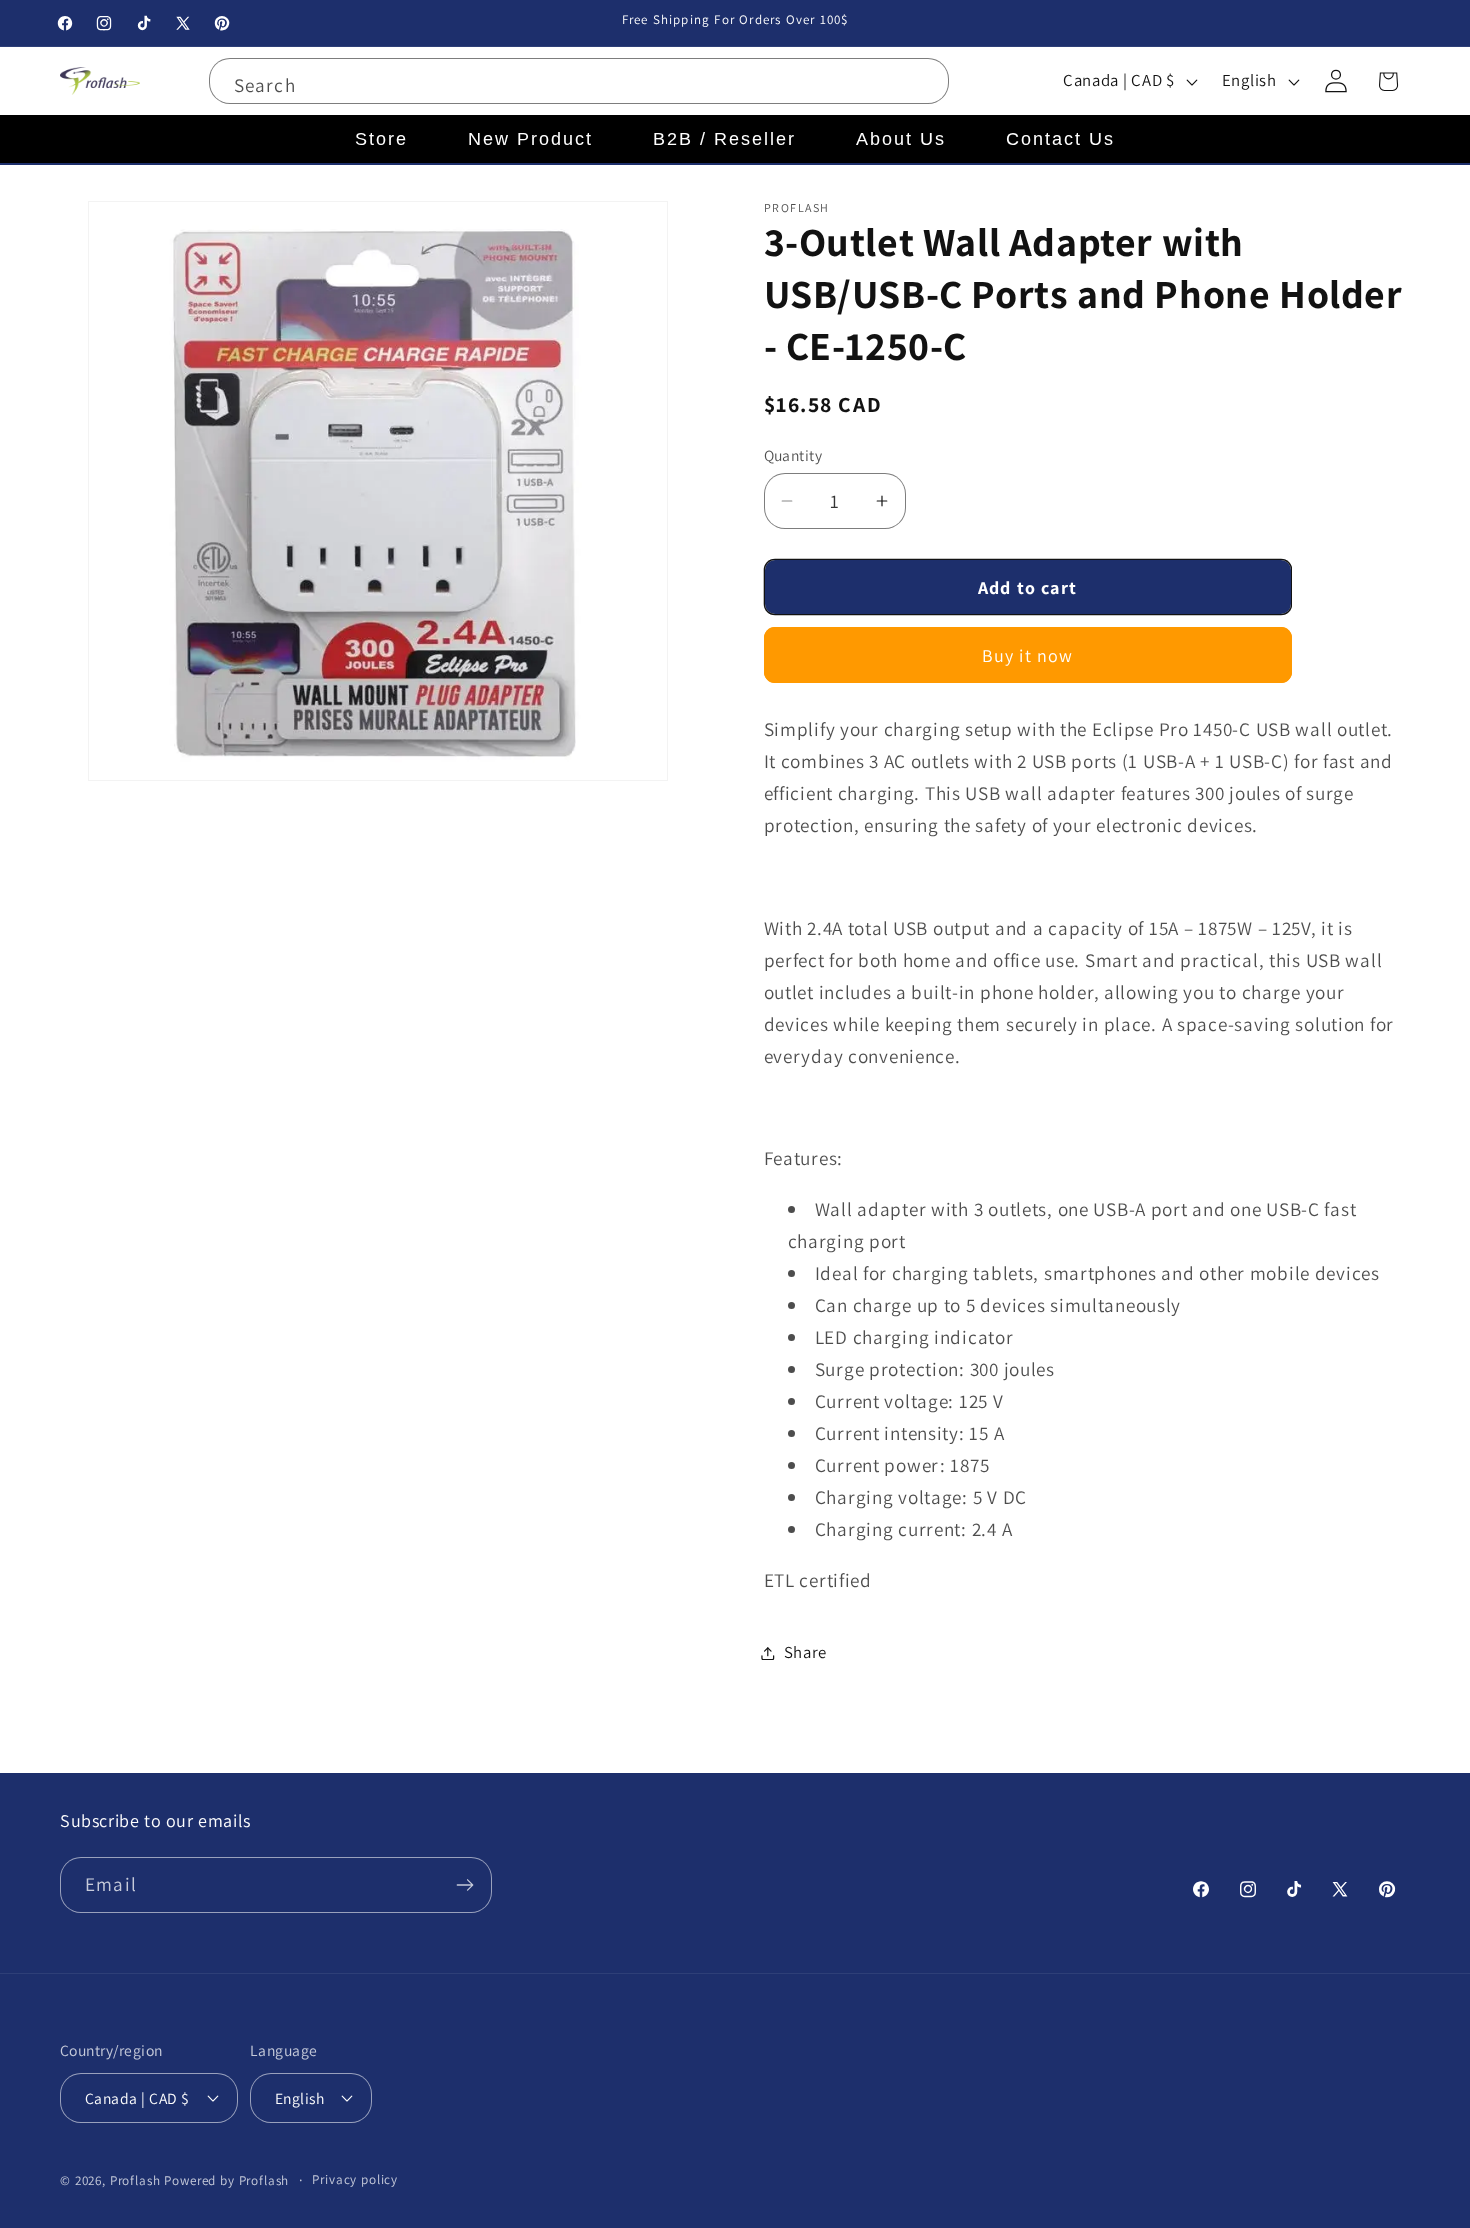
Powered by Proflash (226, 2180)
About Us (901, 139)
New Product (530, 139)
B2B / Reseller (724, 139)
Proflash (135, 2180)
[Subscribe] (464, 1885)
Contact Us (1060, 139)
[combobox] (579, 81)
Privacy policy (355, 2179)
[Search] (921, 85)
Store (381, 139)
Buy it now (1028, 655)
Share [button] (806, 1652)
